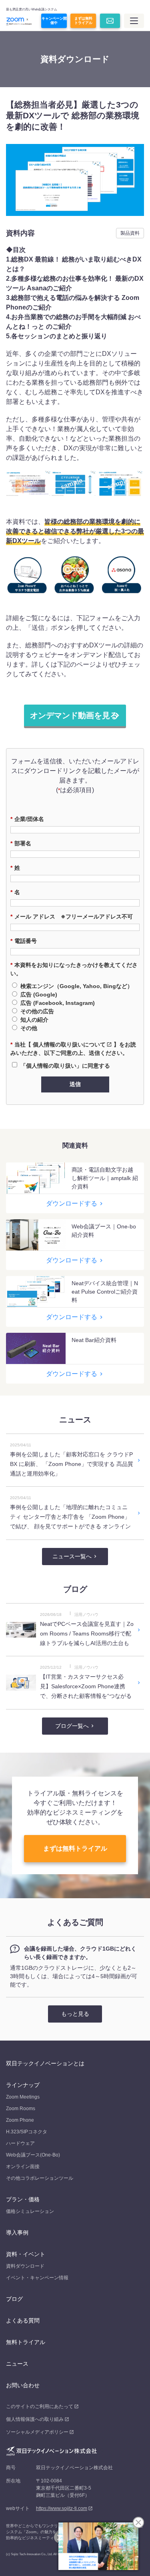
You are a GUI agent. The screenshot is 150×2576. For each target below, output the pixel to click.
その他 (29, 1028)
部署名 (21, 843)
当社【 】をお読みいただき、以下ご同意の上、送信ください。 (73, 1049)
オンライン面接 (23, 2167)
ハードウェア (20, 2143)
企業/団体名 (27, 819)
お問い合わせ (23, 2385)
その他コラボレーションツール (40, 2178)
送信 (75, 1084)
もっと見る (75, 2014)
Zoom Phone (20, 2120)
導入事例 (17, 2233)
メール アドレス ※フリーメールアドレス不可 (72, 917)
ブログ (14, 2299)
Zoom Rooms (21, 2109)
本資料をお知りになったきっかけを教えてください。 (74, 969)
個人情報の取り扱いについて (69, 1044)
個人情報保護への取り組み (35, 2419)
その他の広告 (37, 1011)
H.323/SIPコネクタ (27, 2132)
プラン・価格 (23, 2199)
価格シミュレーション (30, 2211)
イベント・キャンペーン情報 (37, 2278)
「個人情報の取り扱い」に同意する (65, 1066)
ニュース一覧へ (72, 1556)
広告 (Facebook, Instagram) (58, 1003)
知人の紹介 (34, 1020)
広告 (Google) (39, 994)
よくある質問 (23, 2320)
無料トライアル (26, 2342)
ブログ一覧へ (72, 1726)
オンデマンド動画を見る (74, 715)
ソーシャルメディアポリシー (37, 2432)
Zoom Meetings (23, 2097)
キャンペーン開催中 (54, 21)
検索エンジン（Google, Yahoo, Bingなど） (77, 986)
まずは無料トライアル (83, 21)
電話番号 (24, 941)
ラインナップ (23, 2085)
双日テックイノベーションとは (45, 2063)
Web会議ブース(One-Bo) (33, 2155)
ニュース (17, 2364)
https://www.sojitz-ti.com (62, 2508)
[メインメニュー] (134, 21)
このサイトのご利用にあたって (40, 2406)
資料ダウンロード (25, 2266)
